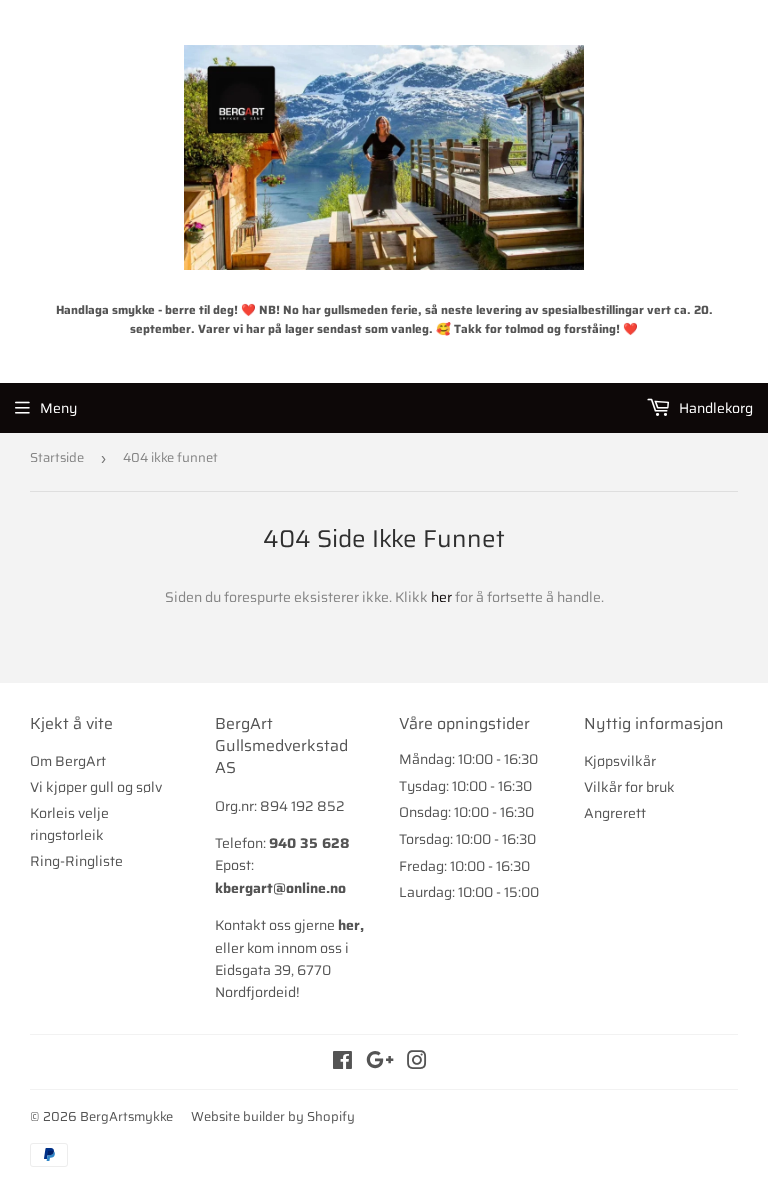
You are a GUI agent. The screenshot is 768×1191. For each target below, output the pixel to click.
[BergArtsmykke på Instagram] (417, 1063)
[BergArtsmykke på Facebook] (342, 1063)
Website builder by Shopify (273, 1116)
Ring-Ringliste (76, 861)
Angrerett (615, 813)
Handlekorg (714, 408)
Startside (57, 457)
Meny (58, 408)
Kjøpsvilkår (620, 761)
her (441, 597)
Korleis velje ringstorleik (69, 824)
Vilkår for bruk (629, 787)
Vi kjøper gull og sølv (96, 787)
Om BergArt (68, 761)
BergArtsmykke (126, 1116)
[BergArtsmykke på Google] (380, 1063)
